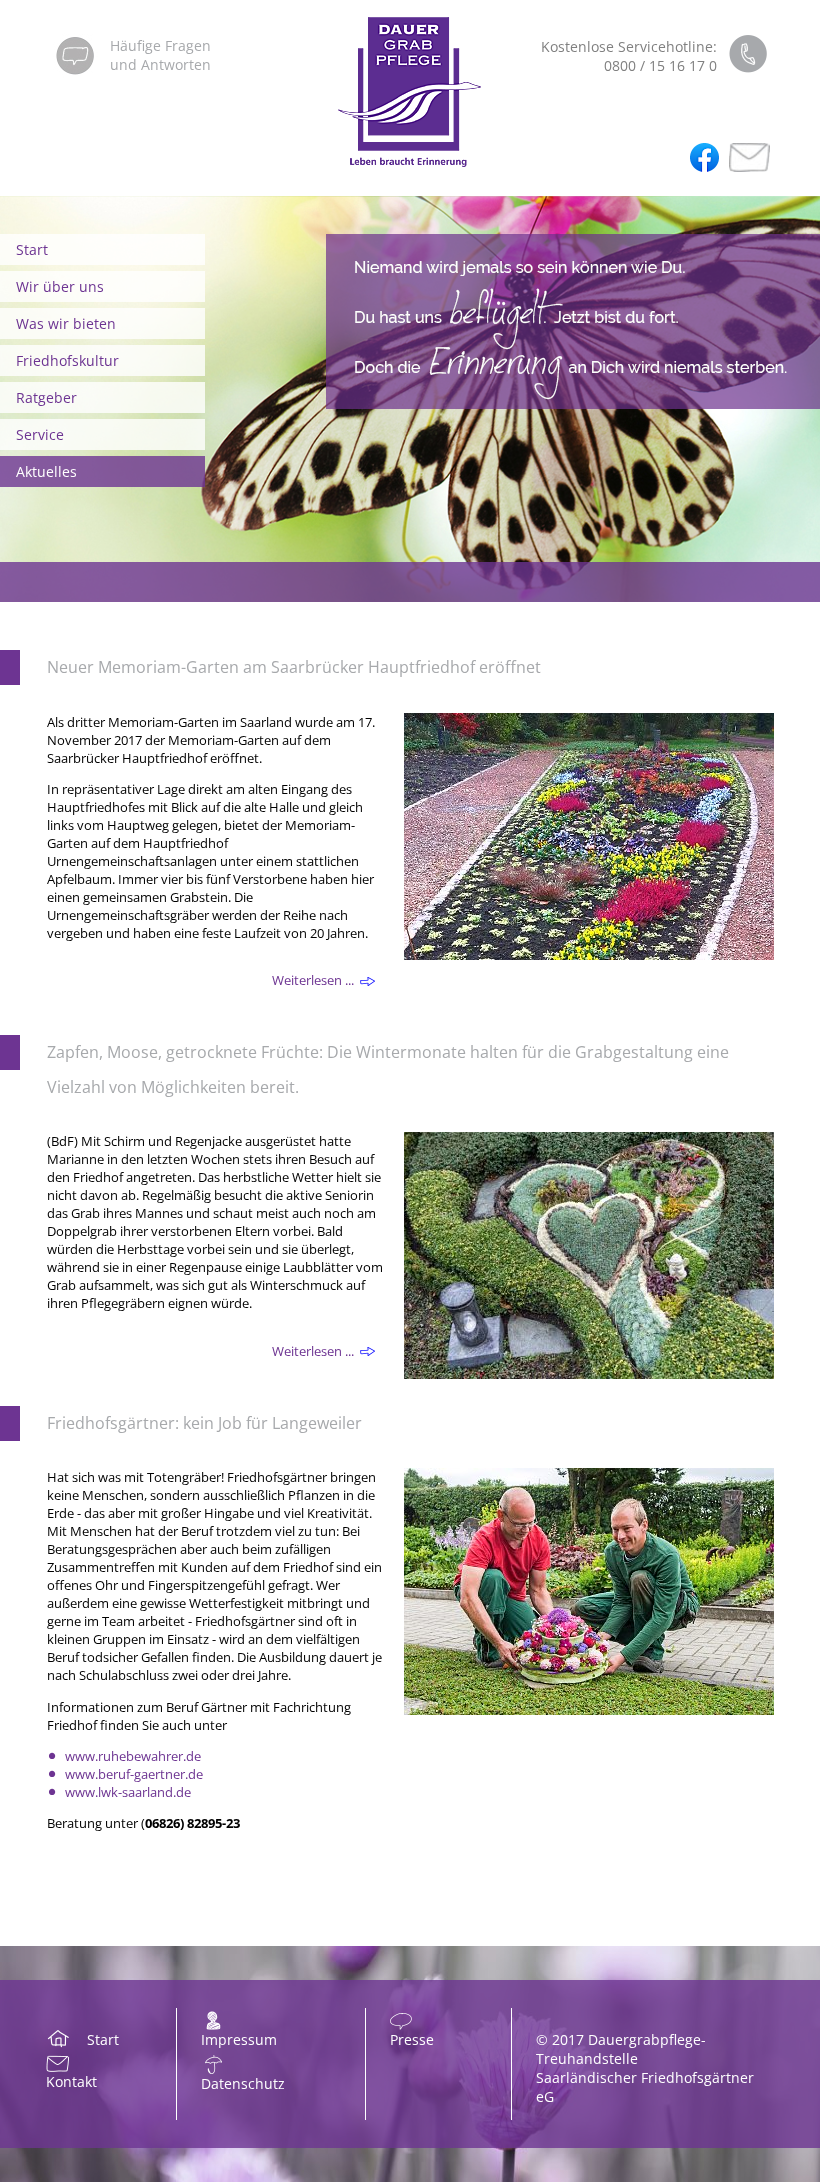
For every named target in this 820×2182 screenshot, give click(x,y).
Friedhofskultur (67, 360)
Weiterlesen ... (313, 980)
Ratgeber (46, 397)
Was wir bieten (66, 323)
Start (32, 249)
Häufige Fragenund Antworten (160, 55)
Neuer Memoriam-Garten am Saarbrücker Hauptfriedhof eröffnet (294, 667)
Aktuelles (46, 471)
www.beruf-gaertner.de (134, 1774)
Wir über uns (60, 286)
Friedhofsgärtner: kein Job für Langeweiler (204, 1423)
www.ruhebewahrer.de (133, 1756)
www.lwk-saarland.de (128, 1792)
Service (40, 434)
